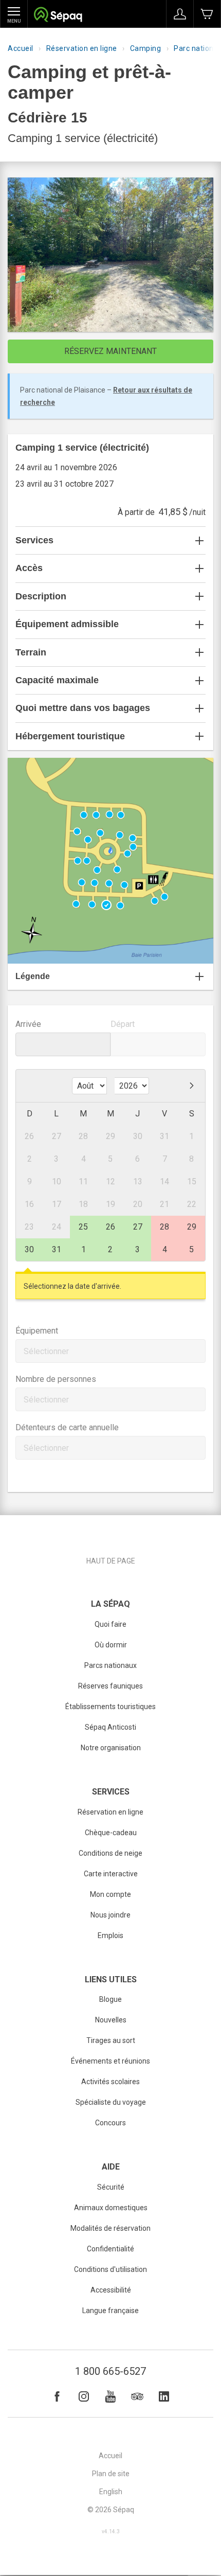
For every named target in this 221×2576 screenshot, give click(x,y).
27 (138, 1227)
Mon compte (110, 1894)
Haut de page (111, 1561)
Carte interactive (111, 1874)
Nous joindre (110, 1915)
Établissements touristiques (110, 1707)
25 (83, 1227)
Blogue (110, 1999)
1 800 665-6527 (110, 2371)
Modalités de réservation (110, 2228)
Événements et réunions (110, 2061)
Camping (146, 48)
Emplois (110, 1935)
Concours (110, 2123)
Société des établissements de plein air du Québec (58, 16)
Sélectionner (46, 1351)
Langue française (110, 2311)
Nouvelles (111, 2020)
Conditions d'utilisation (110, 2269)
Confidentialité (110, 2249)
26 (110, 1227)
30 (29, 1249)
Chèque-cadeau (111, 1833)
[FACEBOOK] (57, 2396)
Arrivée (28, 1024)
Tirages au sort (111, 2040)
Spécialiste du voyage (111, 2102)
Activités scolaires (110, 2082)
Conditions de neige (110, 1853)
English (111, 2492)
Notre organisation (111, 1748)
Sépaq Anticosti (110, 1727)
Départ (123, 1024)
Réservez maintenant (110, 351)
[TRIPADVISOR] (137, 2396)
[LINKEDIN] (164, 2396)
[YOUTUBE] (110, 2396)
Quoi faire (110, 1624)
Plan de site (111, 2474)
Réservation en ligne (82, 48)
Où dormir (111, 1645)
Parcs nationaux (110, 1665)
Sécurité (111, 2187)
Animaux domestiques (111, 2208)
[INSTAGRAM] (84, 2396)
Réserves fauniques (110, 1686)
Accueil (21, 48)
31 (57, 1249)
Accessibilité (111, 2290)
